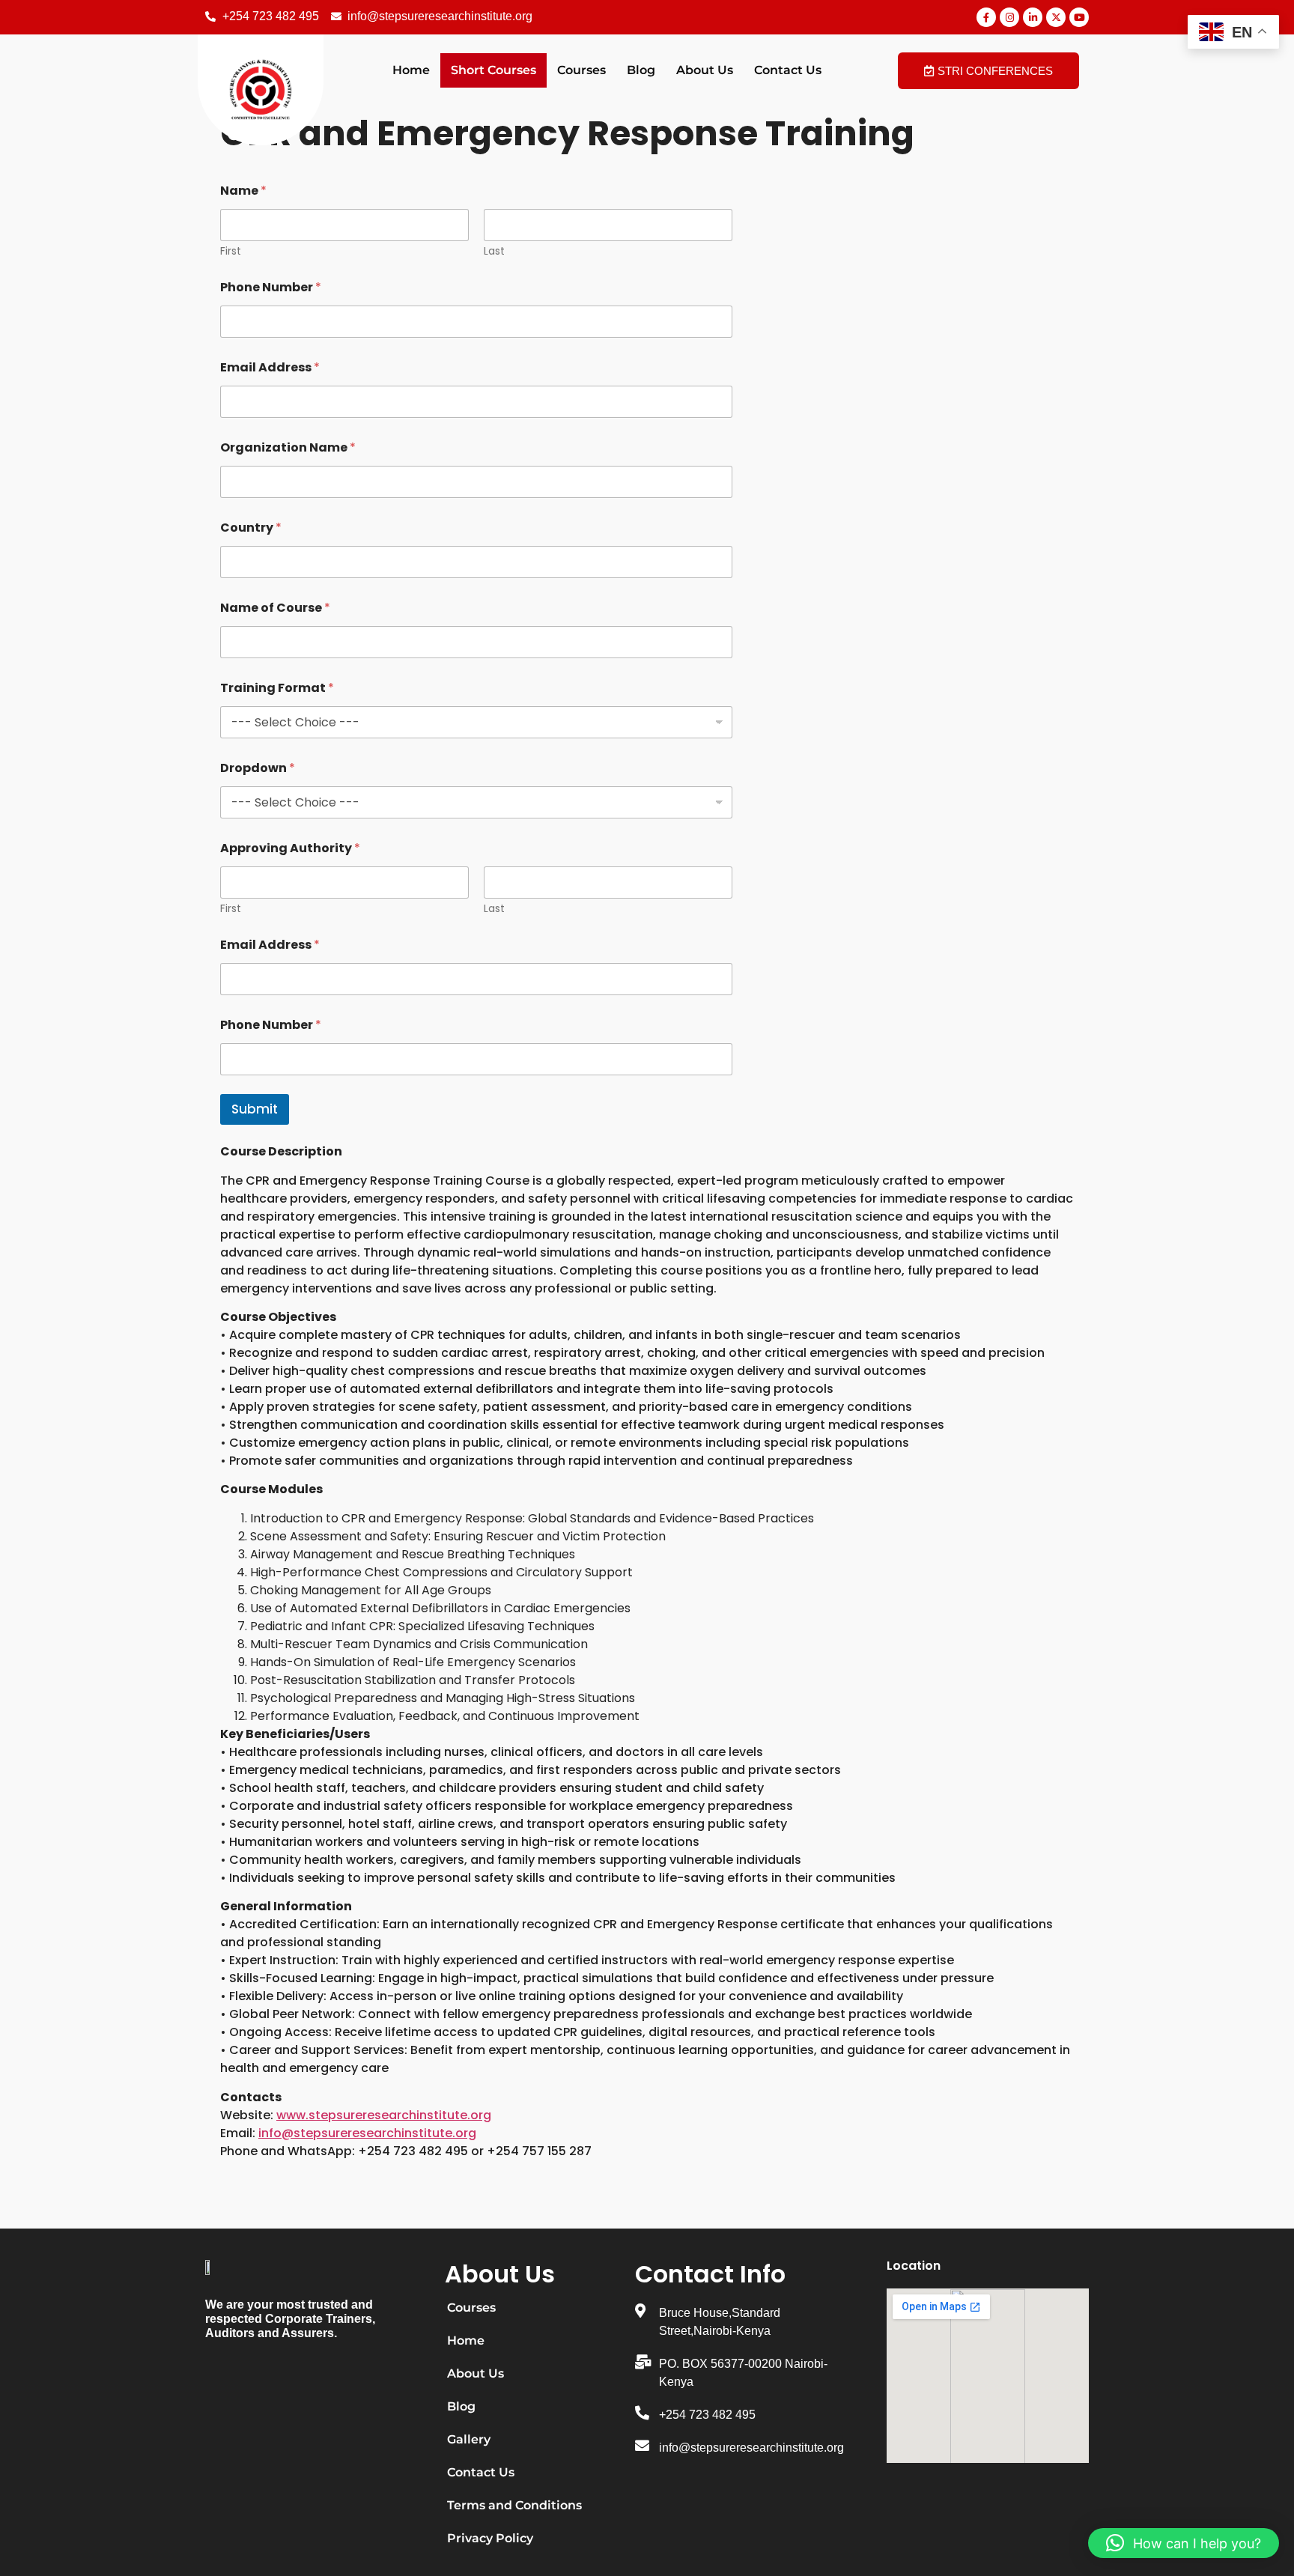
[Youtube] (1079, 17)
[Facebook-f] (986, 17)
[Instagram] (1009, 17)
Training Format (277, 688)
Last (494, 251)
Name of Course (275, 608)
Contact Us (788, 70)
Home (411, 70)
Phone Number (271, 287)
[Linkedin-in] (1033, 17)
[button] (1184, 2543)
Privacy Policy (490, 2538)
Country (251, 528)
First (231, 251)
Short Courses (493, 70)
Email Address (270, 367)
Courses (581, 70)
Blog (641, 70)
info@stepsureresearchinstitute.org (367, 2133)
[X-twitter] (1056, 17)
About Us (705, 70)
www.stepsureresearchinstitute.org (384, 2115)
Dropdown (258, 768)
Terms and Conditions (514, 2505)
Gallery (469, 2439)
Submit (255, 1109)
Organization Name (288, 447)
